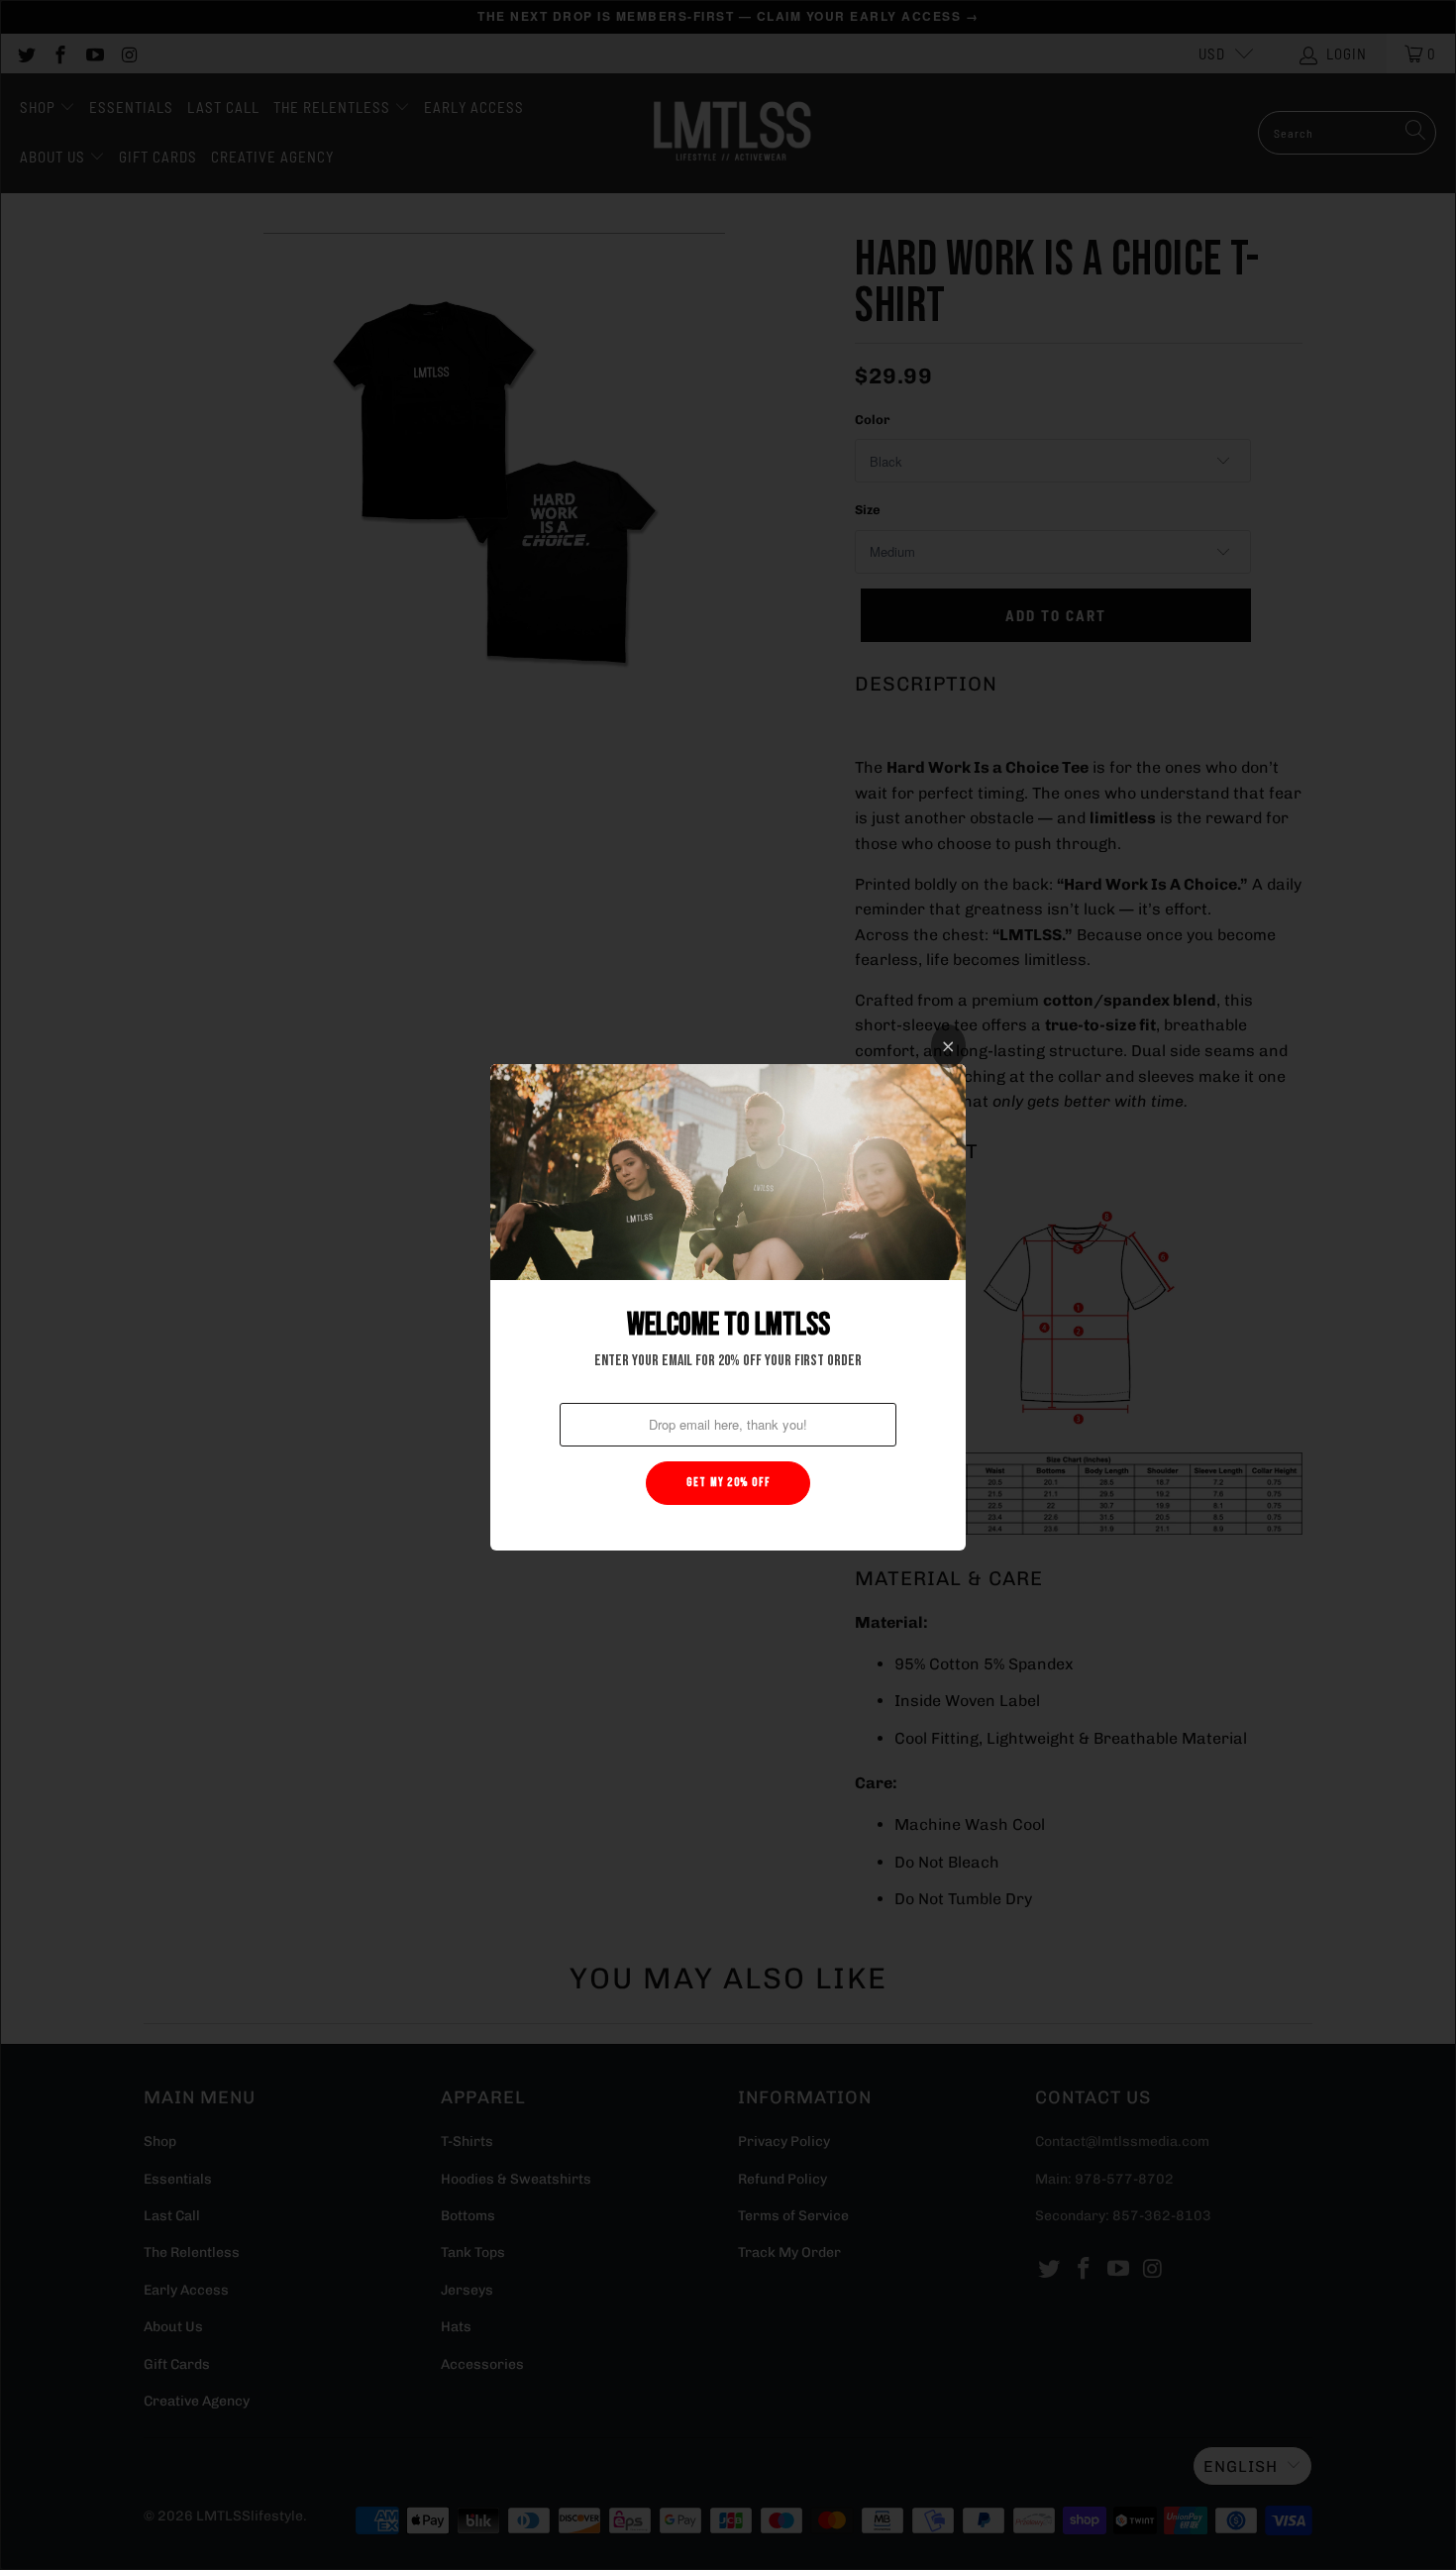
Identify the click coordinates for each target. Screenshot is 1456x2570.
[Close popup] (948, 1046)
